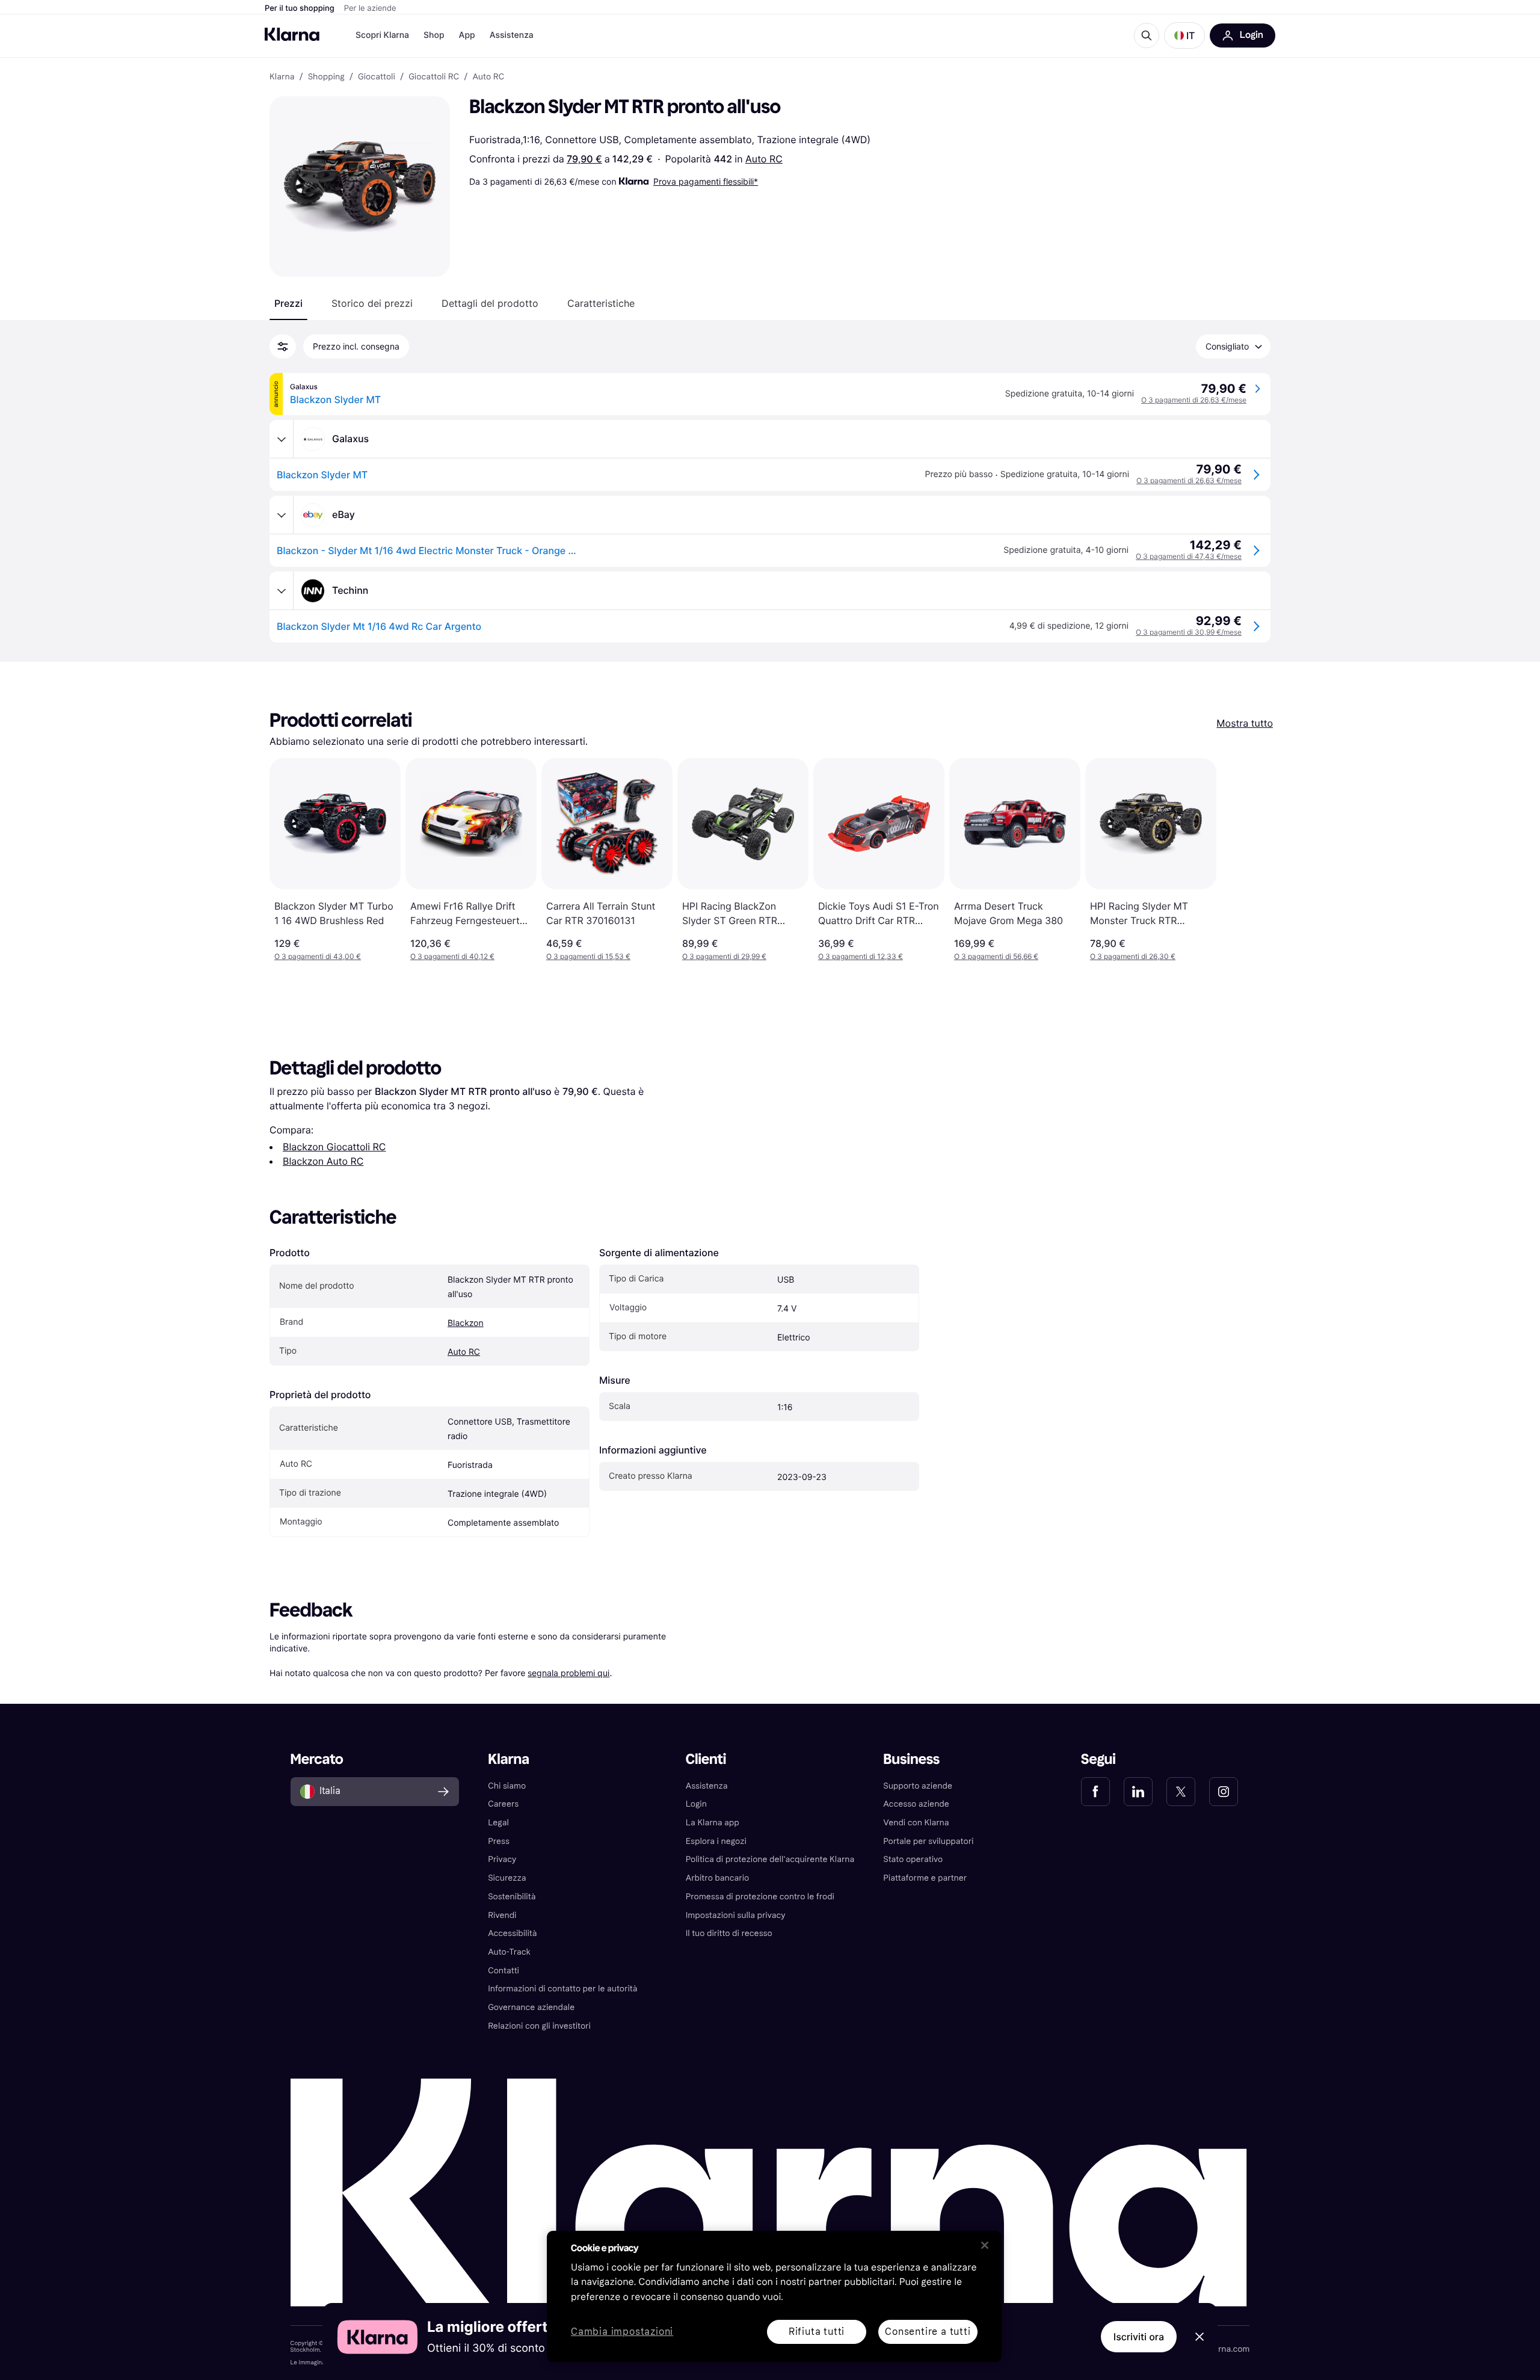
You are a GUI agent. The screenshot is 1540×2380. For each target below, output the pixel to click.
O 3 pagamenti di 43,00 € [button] (318, 956)
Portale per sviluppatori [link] (928, 1841)
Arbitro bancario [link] (718, 1878)
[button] (1184, 35)
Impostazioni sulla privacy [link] (736, 1915)
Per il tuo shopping (300, 8)
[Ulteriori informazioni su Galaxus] (282, 439)
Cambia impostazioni (622, 2332)
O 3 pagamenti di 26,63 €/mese (1194, 400)
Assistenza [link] (707, 1786)
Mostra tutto (1245, 723)
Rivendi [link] (502, 1915)
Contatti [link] (504, 1971)
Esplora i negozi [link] (716, 1841)
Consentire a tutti (928, 2332)
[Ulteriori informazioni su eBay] (282, 515)
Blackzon (466, 1323)
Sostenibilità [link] (512, 1897)
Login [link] (696, 1804)
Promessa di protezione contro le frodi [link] (760, 1897)
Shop (434, 35)
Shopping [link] (326, 77)
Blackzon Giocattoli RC (334, 1147)
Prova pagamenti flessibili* (706, 181)
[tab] (288, 303)
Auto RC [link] (488, 77)
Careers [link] (503, 1804)
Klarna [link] (282, 77)
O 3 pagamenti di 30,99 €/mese (1189, 632)
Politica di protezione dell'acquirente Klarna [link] (770, 1859)
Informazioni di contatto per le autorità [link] (562, 1989)
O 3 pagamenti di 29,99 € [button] (724, 956)
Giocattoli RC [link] (434, 77)
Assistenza (512, 35)
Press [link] (499, 1841)
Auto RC (764, 159)
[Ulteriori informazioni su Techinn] (282, 591)
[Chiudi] (985, 2245)
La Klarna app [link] (713, 1823)
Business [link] (911, 1759)
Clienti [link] (706, 1759)
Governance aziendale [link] (531, 2007)
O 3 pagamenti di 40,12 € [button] (452, 956)
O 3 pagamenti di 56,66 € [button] (996, 956)
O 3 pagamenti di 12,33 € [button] (861, 956)
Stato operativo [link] (913, 1859)
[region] (774, 2296)
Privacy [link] (502, 1859)
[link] (1095, 1792)
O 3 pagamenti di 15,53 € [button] (588, 956)
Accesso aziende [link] (916, 1804)
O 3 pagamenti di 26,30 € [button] (1133, 956)
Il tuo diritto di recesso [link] (729, 1933)
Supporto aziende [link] (918, 1786)
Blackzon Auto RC (323, 1161)
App (467, 35)
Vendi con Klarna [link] (916, 1823)
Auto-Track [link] (509, 1952)
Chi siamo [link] (507, 1786)
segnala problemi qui (568, 1673)
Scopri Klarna (382, 35)
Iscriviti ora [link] (1139, 2337)
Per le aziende (370, 8)
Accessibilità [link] (512, 1933)
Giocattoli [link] (377, 77)
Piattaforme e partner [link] (925, 1878)
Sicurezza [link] (507, 1878)
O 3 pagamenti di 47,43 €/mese (1189, 556)
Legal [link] (498, 1823)
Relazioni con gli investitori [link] (539, 2026)
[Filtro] (283, 347)
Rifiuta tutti (817, 2332)
